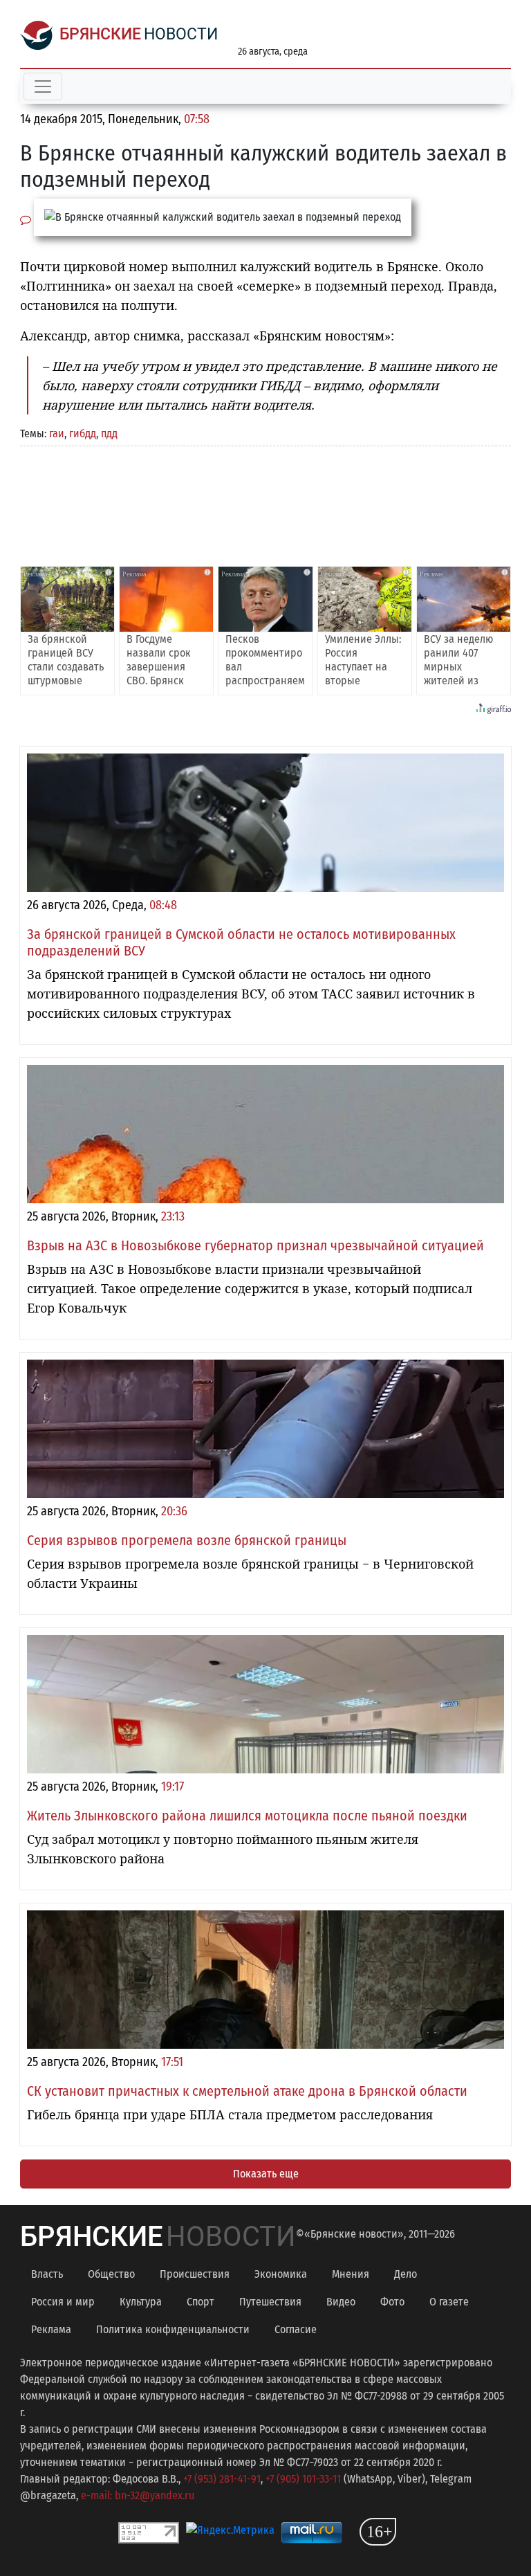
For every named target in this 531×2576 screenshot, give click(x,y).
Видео (341, 2302)
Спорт (201, 2302)
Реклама (51, 2329)
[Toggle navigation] (43, 86)
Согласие (296, 2329)
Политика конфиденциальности (173, 2329)
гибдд (83, 433)
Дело (406, 2274)
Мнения (351, 2274)
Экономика (281, 2274)
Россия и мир (63, 2302)
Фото (392, 2302)
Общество (111, 2274)
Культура (141, 2302)
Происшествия (195, 2274)
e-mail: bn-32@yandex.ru (138, 2495)
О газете (449, 2302)
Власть (47, 2274)
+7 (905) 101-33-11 (303, 2479)
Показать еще (266, 2174)
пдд (109, 433)
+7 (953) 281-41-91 (222, 2479)
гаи (57, 433)
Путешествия (270, 2302)
